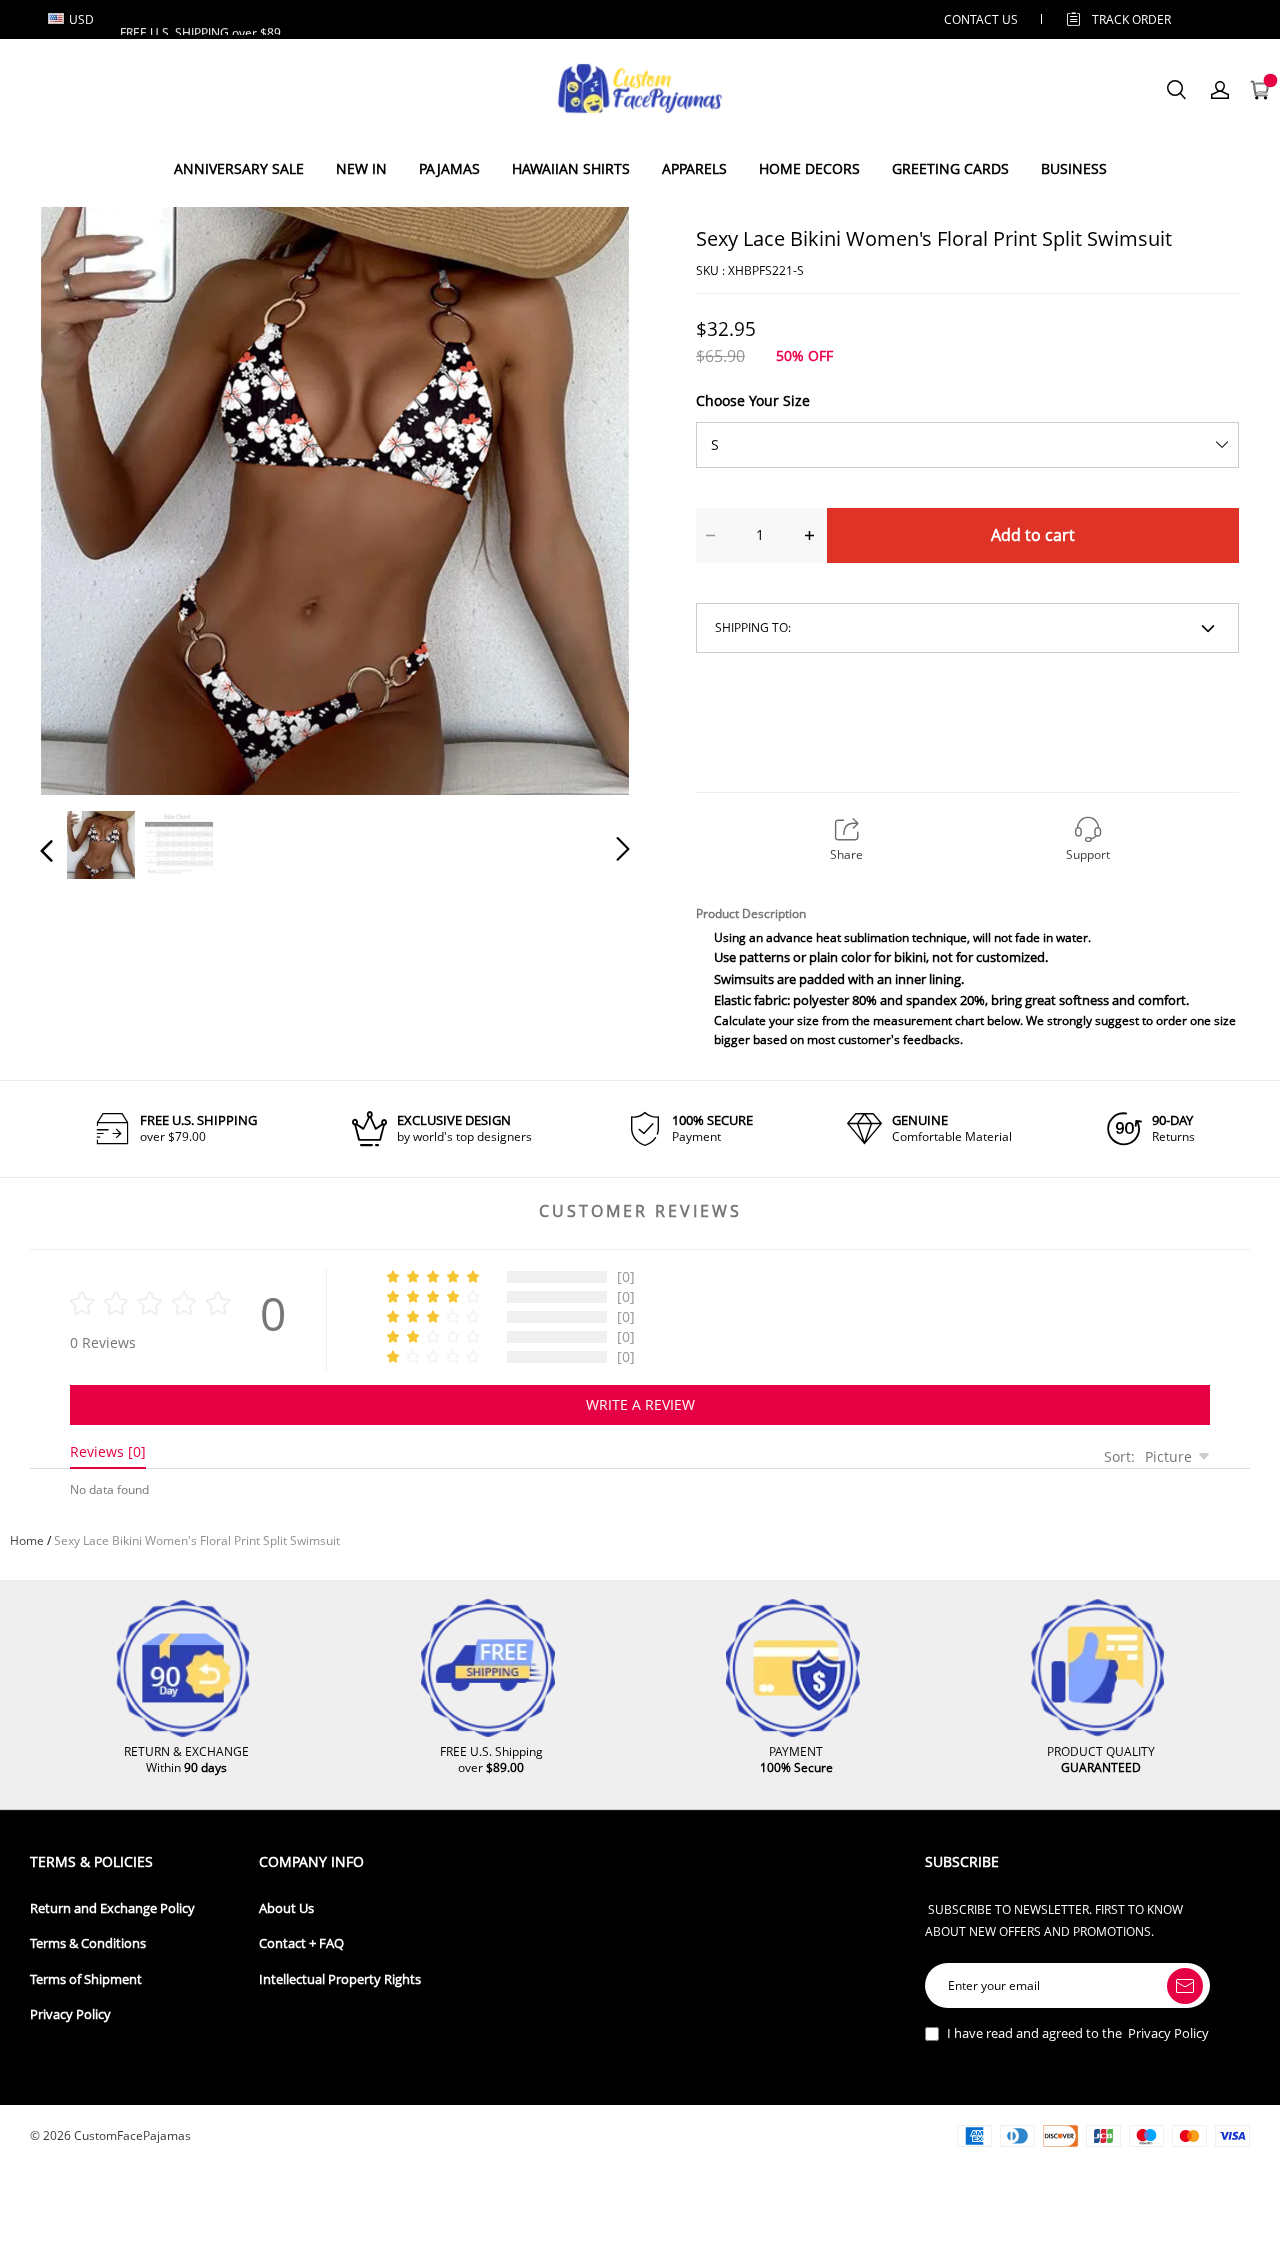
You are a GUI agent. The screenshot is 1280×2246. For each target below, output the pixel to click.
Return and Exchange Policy (112, 1908)
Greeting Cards (950, 168)
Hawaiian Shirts (571, 168)
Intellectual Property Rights (340, 1979)
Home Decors (809, 168)
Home (27, 1540)
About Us (286, 1908)
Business (1074, 168)
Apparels (694, 168)
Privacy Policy (70, 2014)
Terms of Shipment (86, 1979)
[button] (87, 497)
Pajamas (449, 168)
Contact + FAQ (301, 1943)
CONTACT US (981, 19)
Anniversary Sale (239, 168)
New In (361, 168)
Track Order (1131, 19)
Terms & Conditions (88, 1943)
